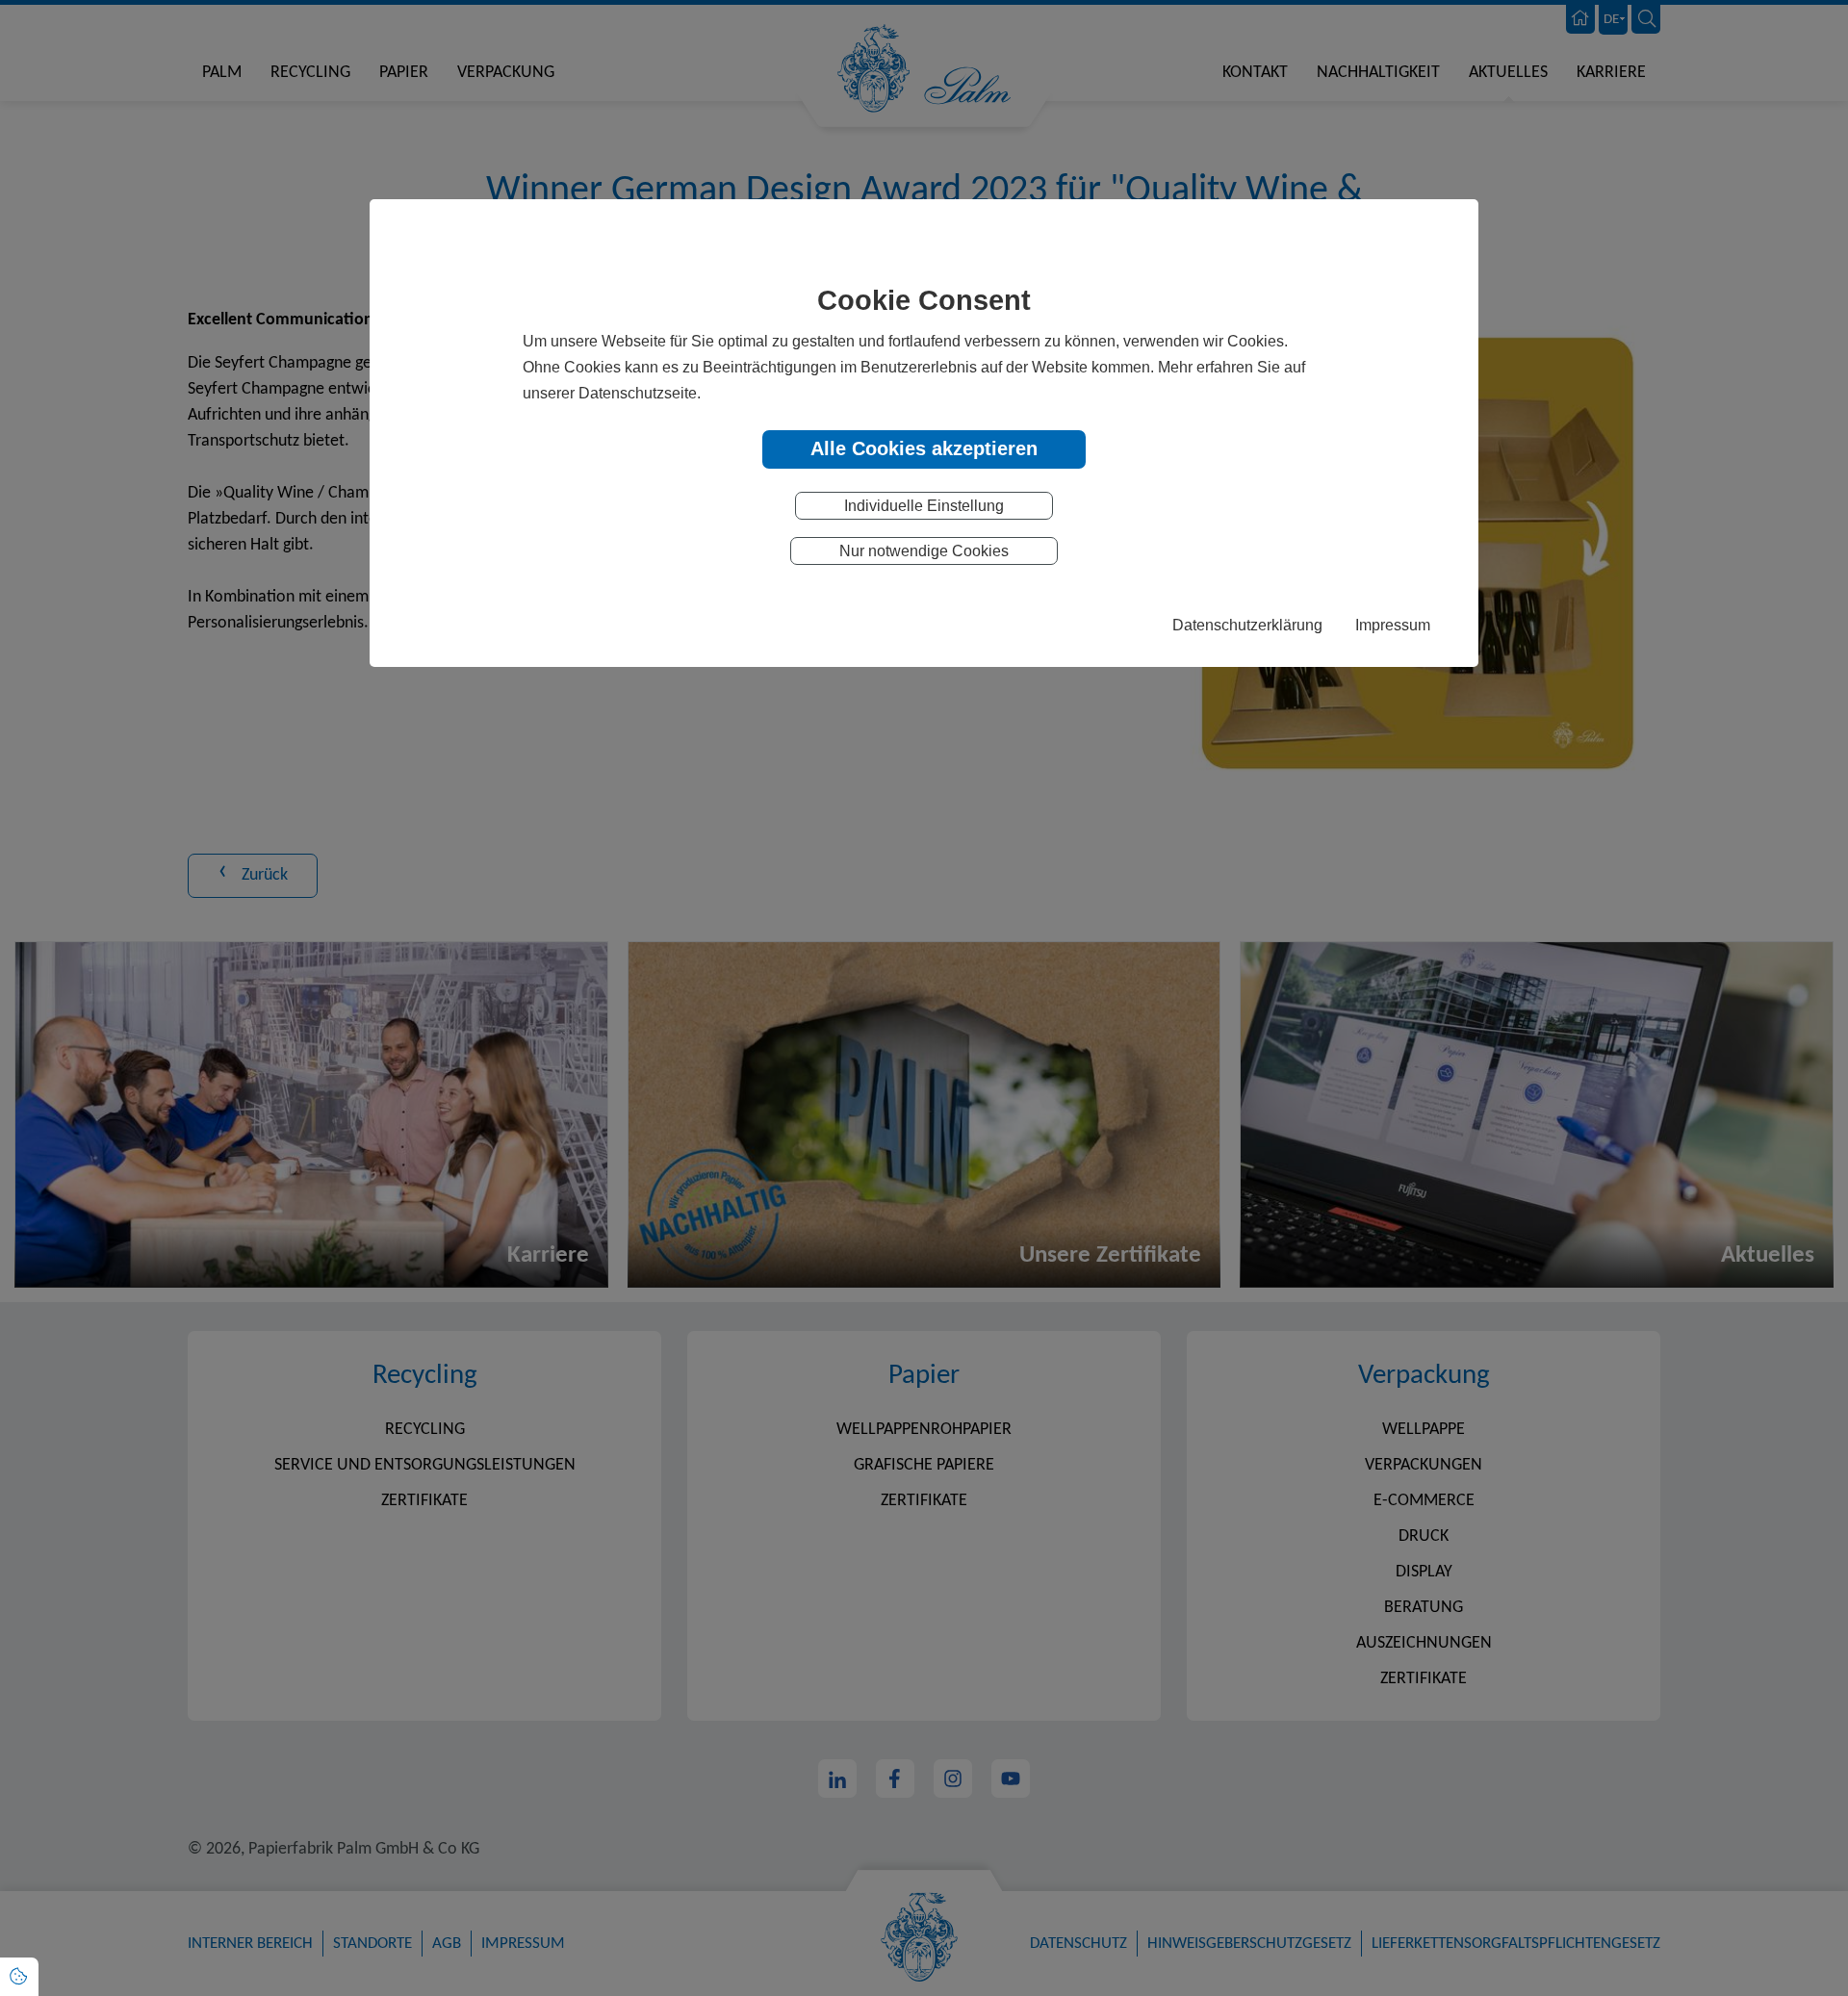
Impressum (1393, 625)
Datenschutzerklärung (1247, 625)
